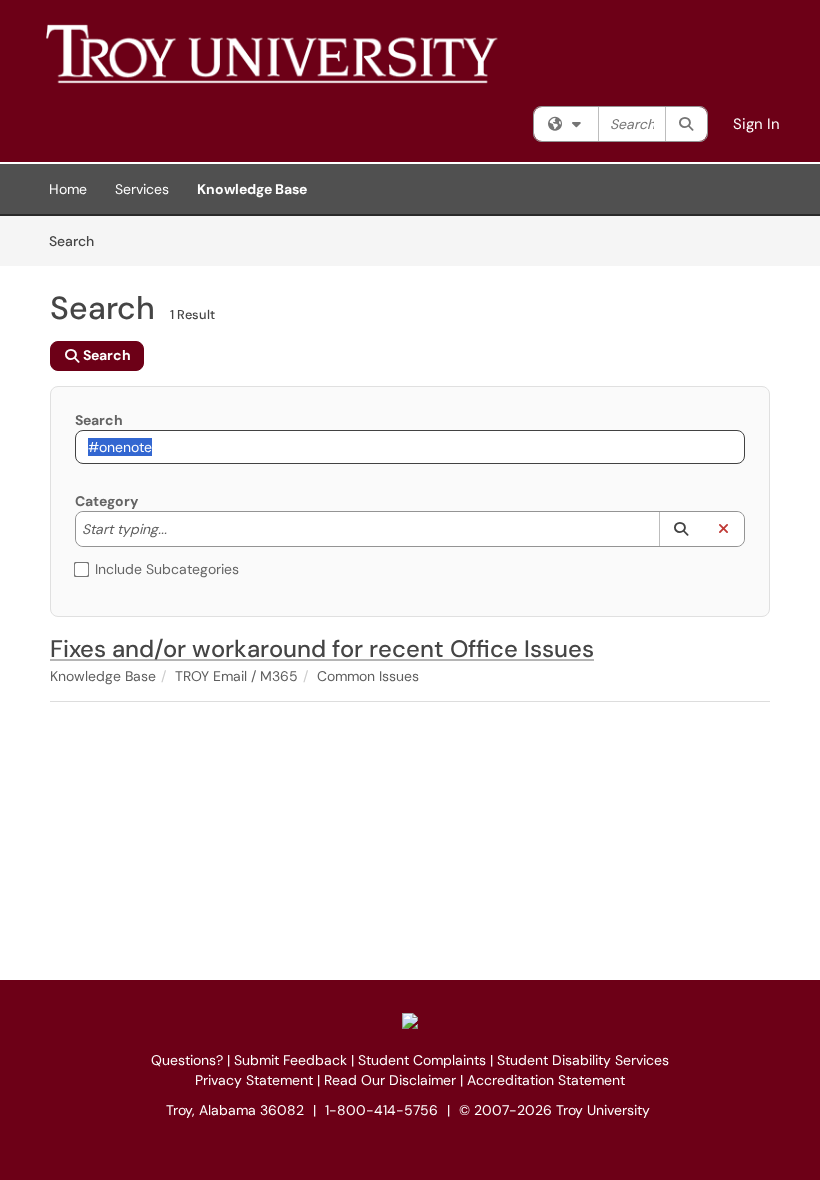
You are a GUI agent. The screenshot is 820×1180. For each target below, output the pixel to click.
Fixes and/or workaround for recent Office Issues (322, 648)
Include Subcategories (167, 569)
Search (78, 240)
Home (68, 189)
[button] (680, 529)
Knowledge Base (252, 189)
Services (142, 189)
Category (106, 501)
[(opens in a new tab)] (335, 53)
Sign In (756, 124)
